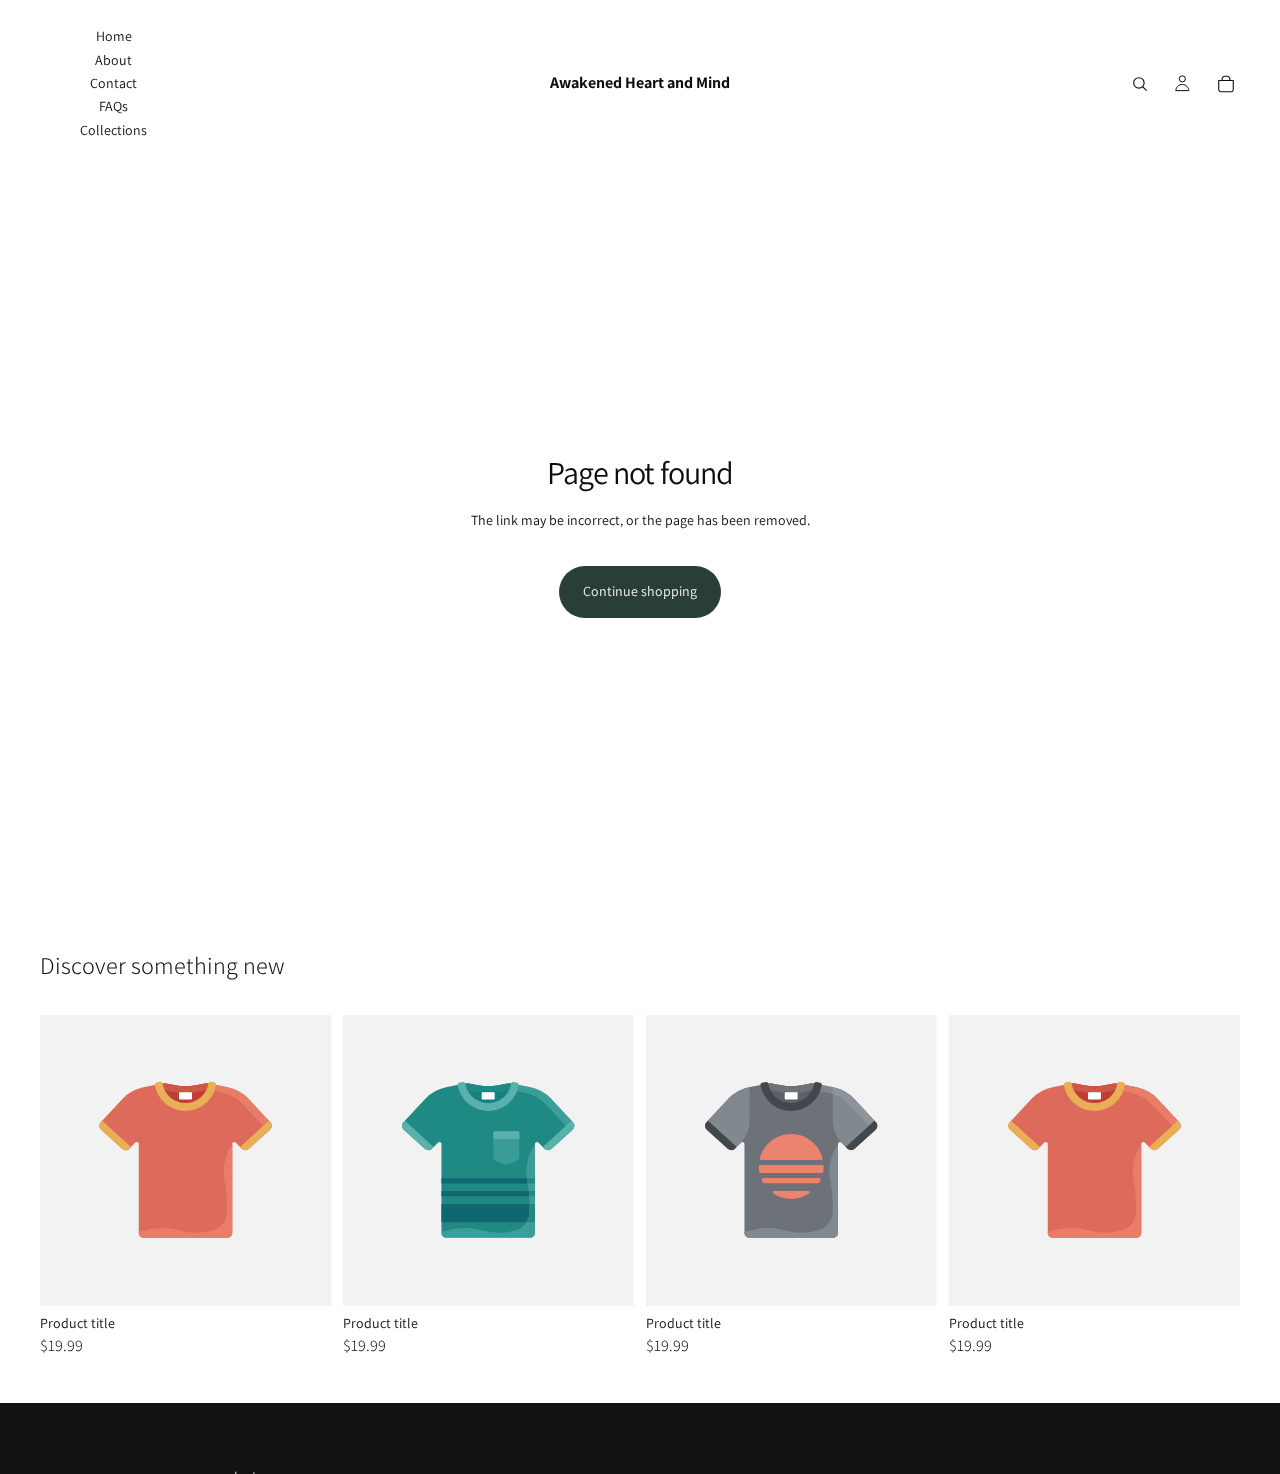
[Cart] (1226, 84)
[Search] (1140, 84)
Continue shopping (640, 591)
